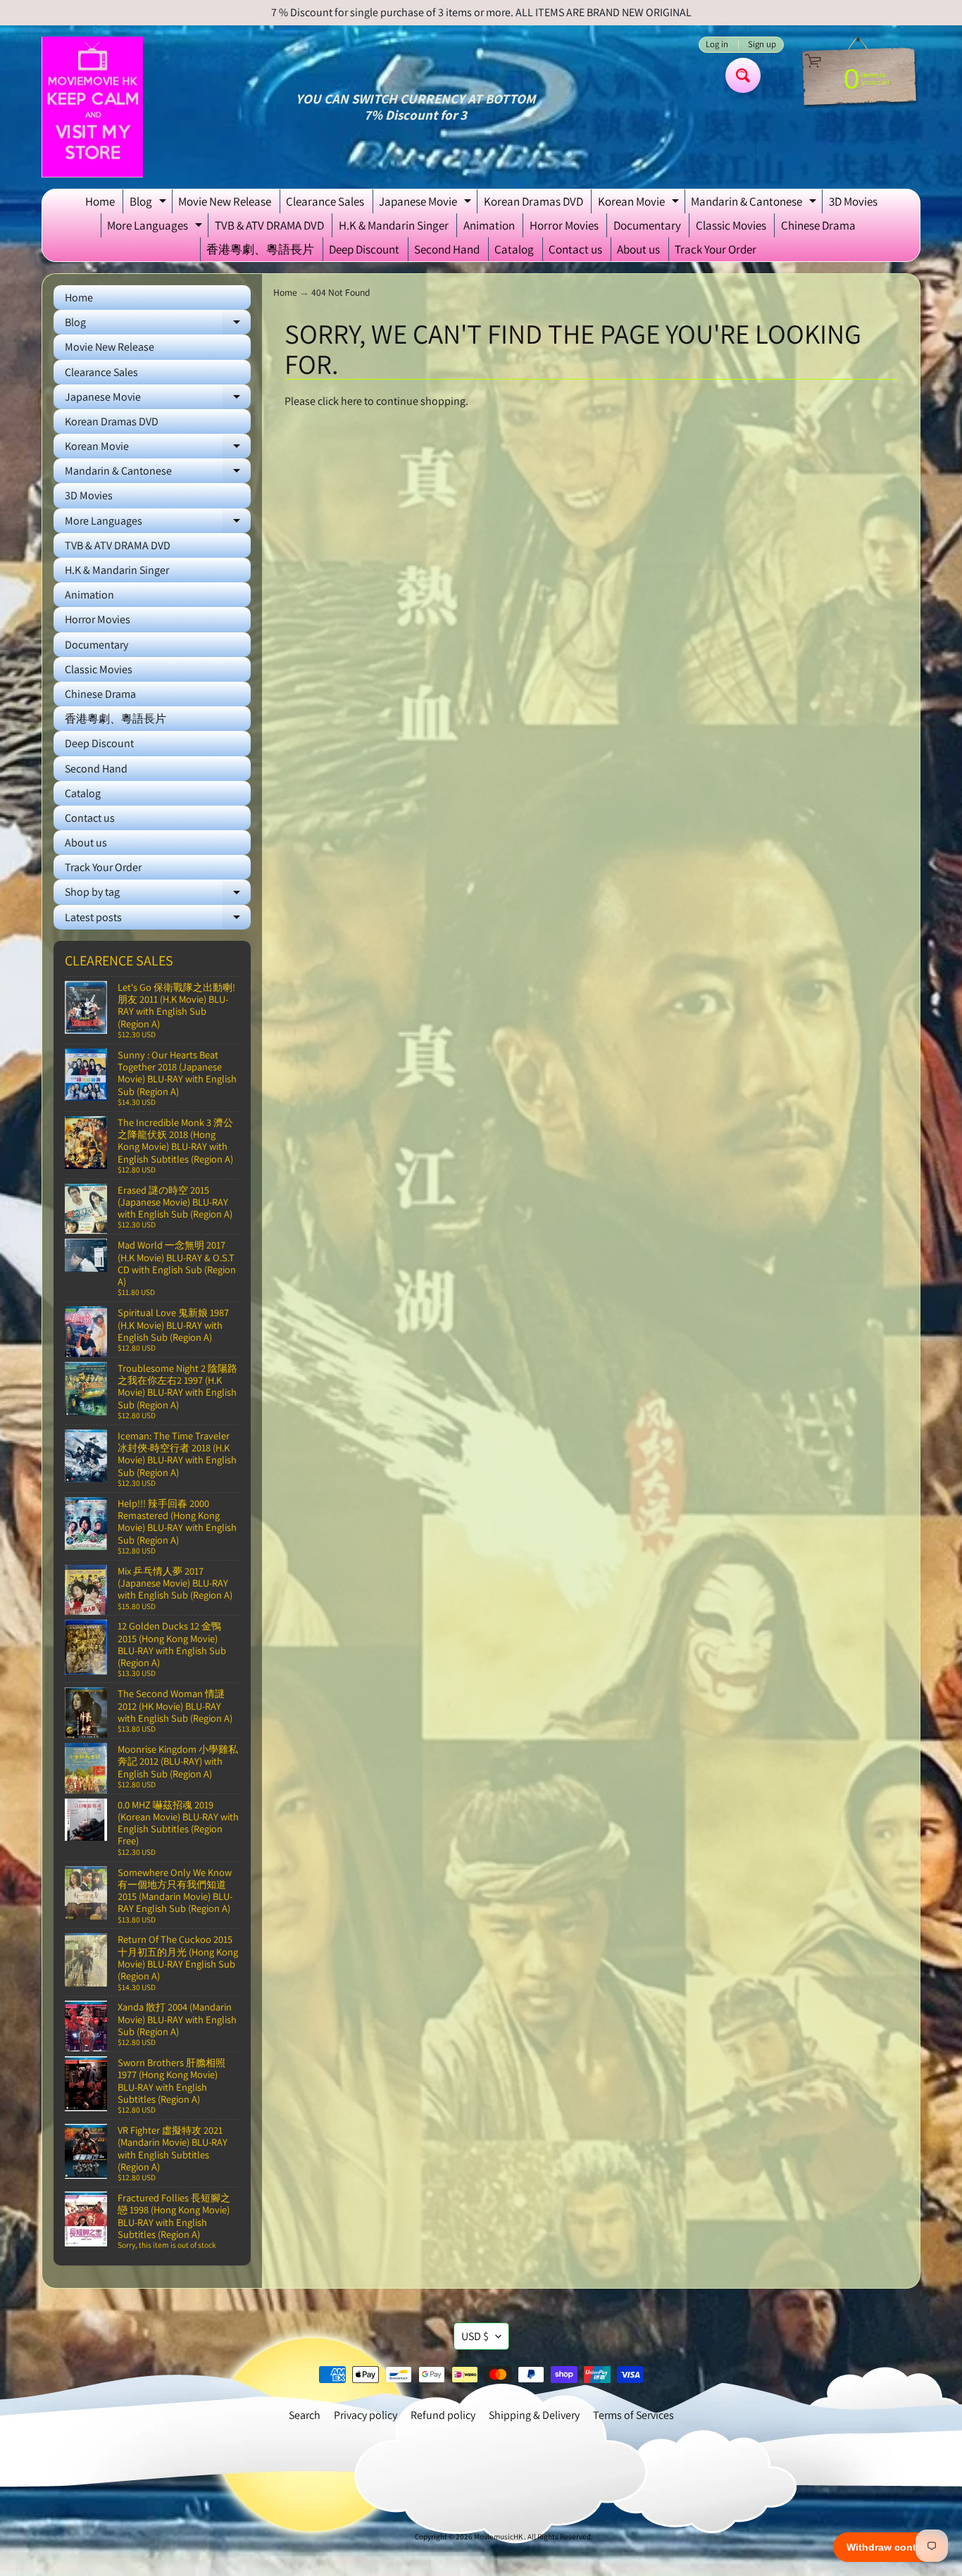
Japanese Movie (427, 204)
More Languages (156, 227)
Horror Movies (564, 225)
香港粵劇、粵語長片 (260, 249)
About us (638, 249)
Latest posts (158, 920)
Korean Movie (640, 204)
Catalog (514, 249)
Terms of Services (633, 2415)
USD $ (475, 2336)
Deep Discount (364, 249)
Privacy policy (366, 2415)
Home (100, 201)
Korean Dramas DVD (533, 201)
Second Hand (447, 249)
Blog (150, 204)
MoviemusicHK (499, 2537)
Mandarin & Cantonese (755, 204)
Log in (717, 45)
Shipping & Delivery (534, 2415)
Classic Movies (731, 225)
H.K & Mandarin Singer (394, 225)
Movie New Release (225, 201)
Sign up (762, 45)
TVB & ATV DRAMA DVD (269, 225)
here (351, 401)
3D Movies (853, 201)
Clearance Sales (325, 201)
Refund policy (443, 2415)
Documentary (647, 225)
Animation (489, 225)
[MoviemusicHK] (92, 107)
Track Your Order (716, 249)
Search (305, 2415)
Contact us (575, 249)
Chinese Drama (818, 225)
